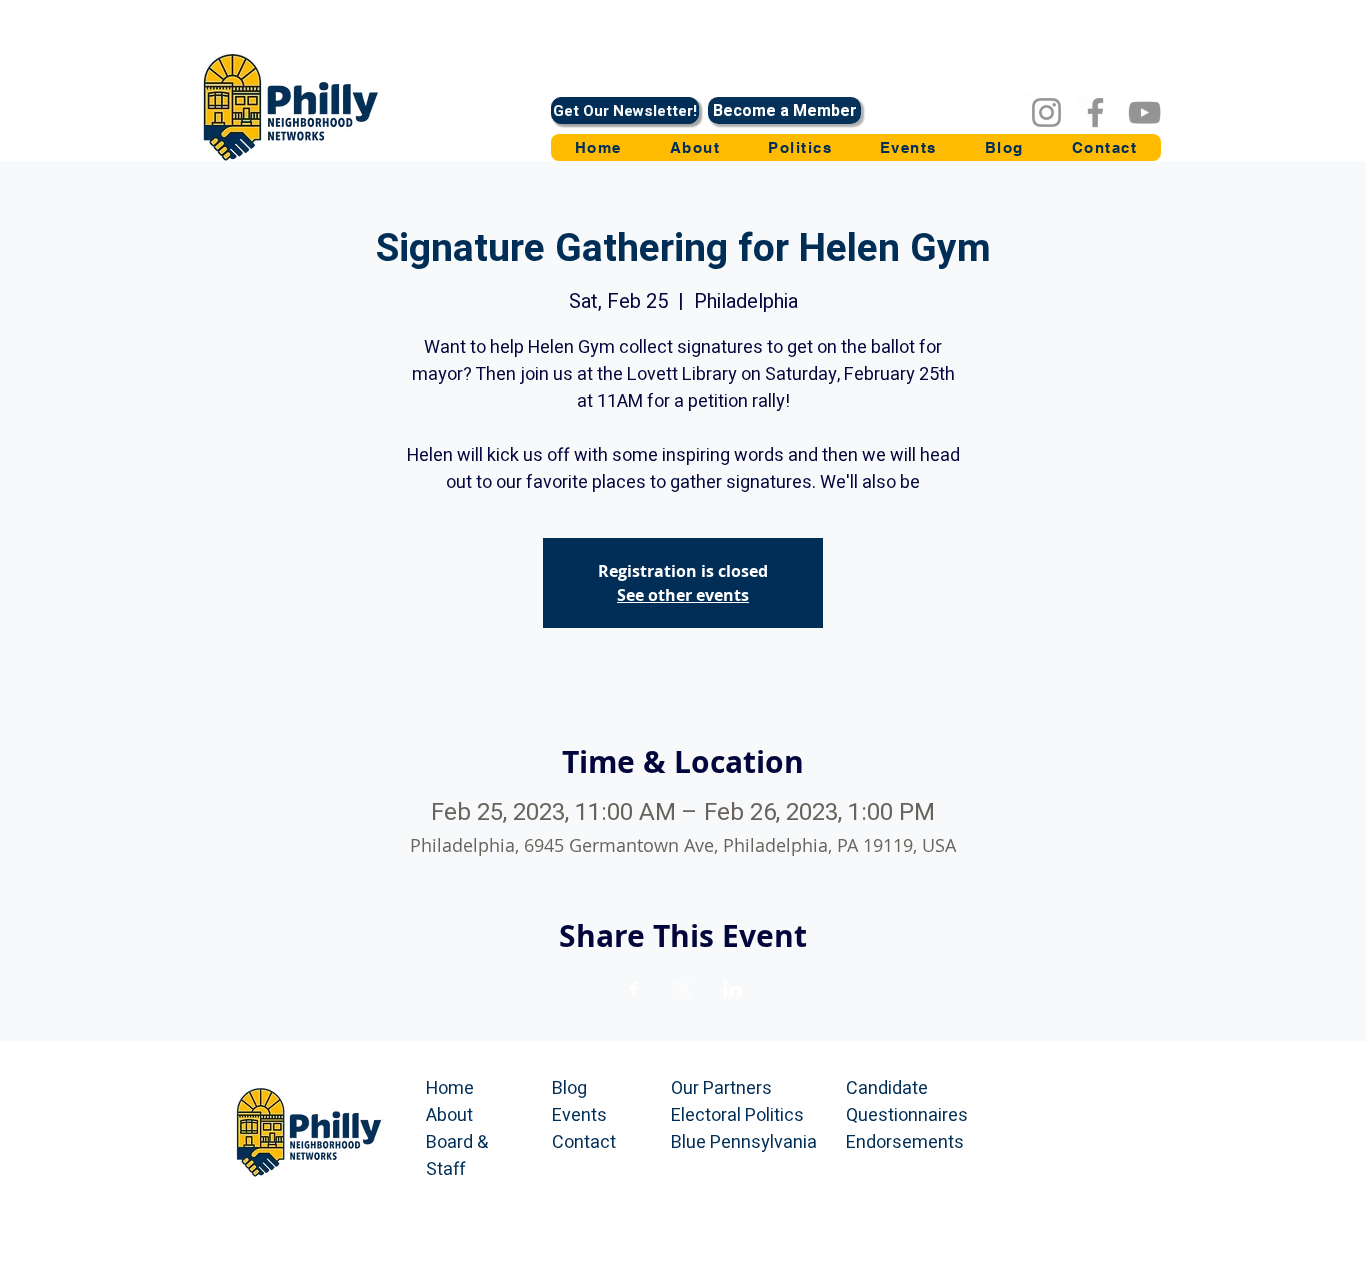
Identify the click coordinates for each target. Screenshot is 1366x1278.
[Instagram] (1046, 112)
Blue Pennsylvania (744, 1142)
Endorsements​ (905, 1142)
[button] (800, 147)
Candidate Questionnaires (907, 1102)
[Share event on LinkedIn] (732, 989)
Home (450, 1088)
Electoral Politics (737, 1115)
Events (579, 1115)
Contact (584, 1142)
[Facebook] (1095, 112)
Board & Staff (457, 1156)
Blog (569, 1088)
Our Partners (721, 1088)
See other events (683, 595)
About (449, 1115)
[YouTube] (1144, 112)
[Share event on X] (683, 989)
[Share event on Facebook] (634, 989)
